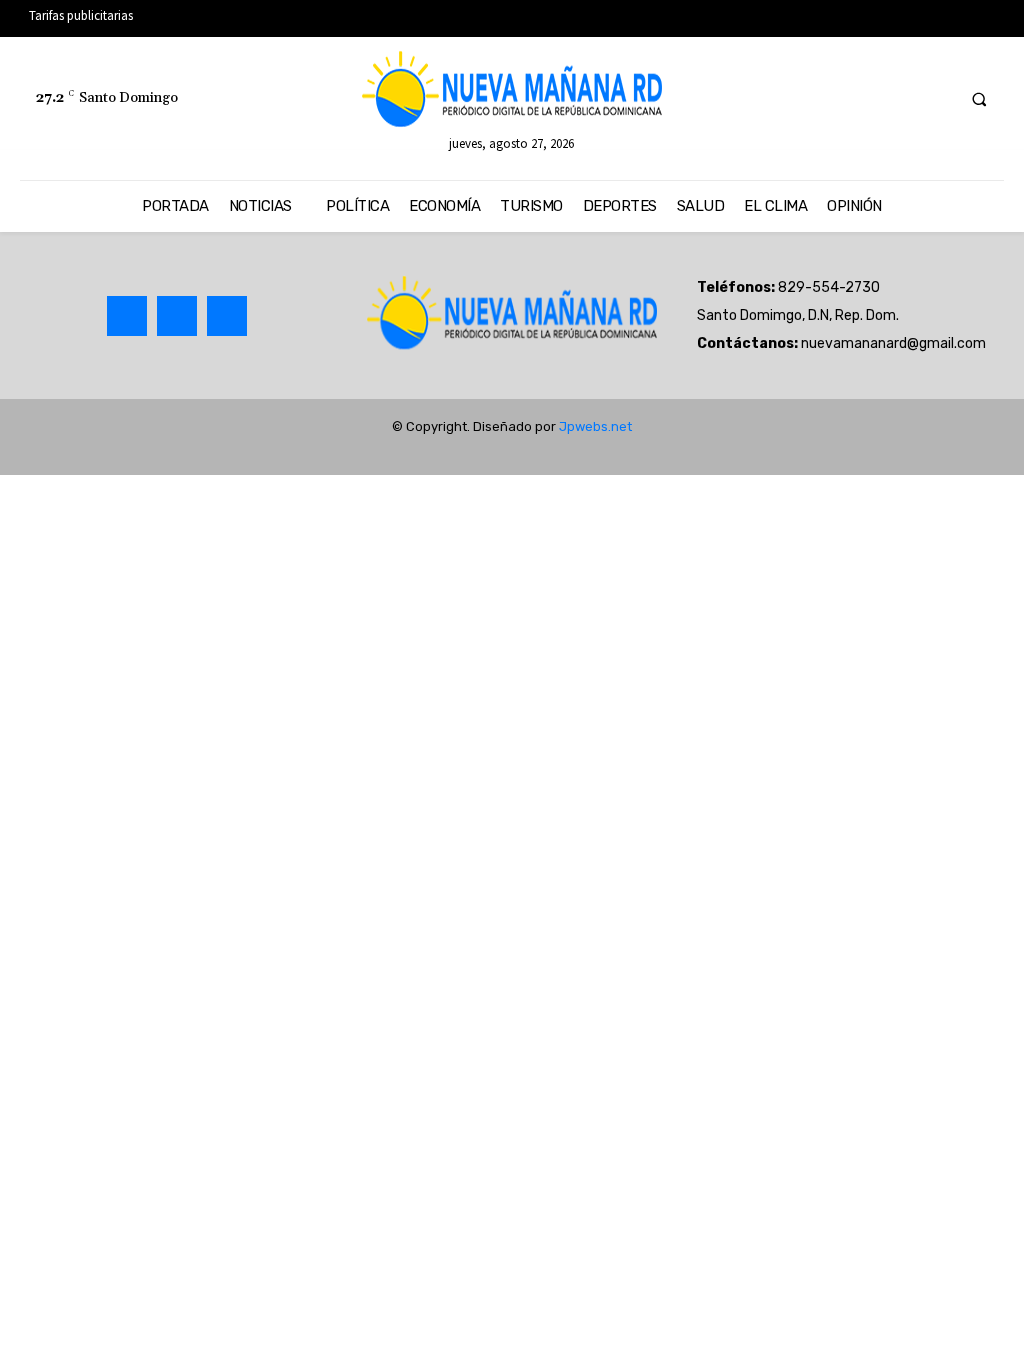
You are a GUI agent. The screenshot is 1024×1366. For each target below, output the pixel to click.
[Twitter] (898, 98)
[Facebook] (861, 98)
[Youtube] (935, 98)
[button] (979, 99)
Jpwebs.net (595, 426)
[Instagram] (177, 316)
